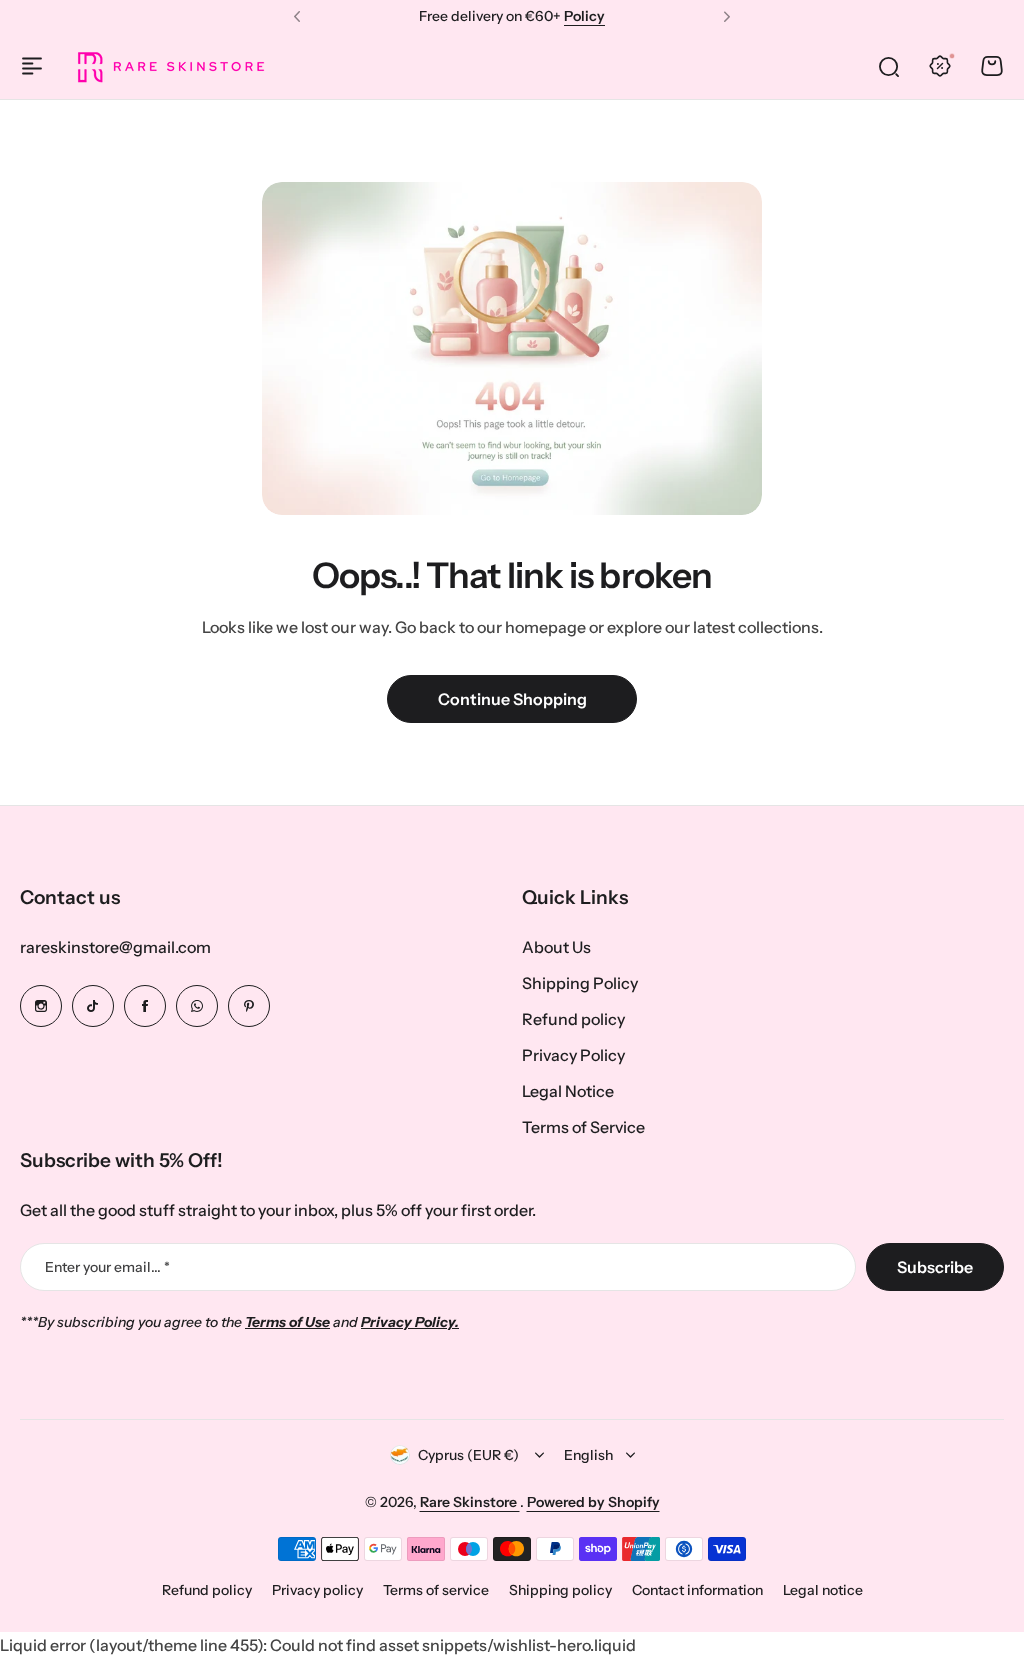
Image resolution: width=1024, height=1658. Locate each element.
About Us (556, 947)
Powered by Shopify (593, 1502)
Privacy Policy (573, 1055)
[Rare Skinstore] (170, 66)
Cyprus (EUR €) (468, 1455)
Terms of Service (583, 1127)
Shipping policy (560, 1590)
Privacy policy (317, 1590)
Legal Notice (568, 1091)
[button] (297, 17)
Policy (584, 16)
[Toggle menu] (32, 66)
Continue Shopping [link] (512, 699)
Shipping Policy (580, 983)
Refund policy (573, 1019)
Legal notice (823, 1590)
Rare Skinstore (470, 1502)
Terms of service (436, 1590)
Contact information (697, 1590)
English (588, 1455)
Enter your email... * (107, 1267)
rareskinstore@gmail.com (115, 947)
